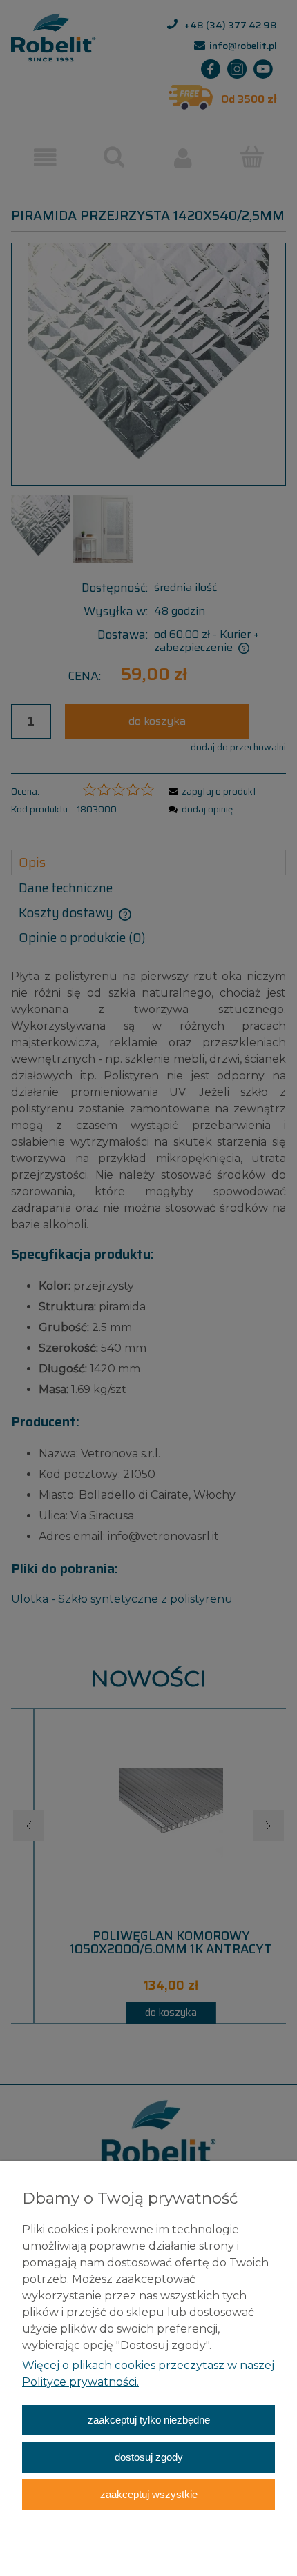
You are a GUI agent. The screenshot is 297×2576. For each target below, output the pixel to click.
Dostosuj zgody (149, 2457)
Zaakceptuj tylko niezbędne (149, 2420)
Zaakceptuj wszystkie (149, 2494)
